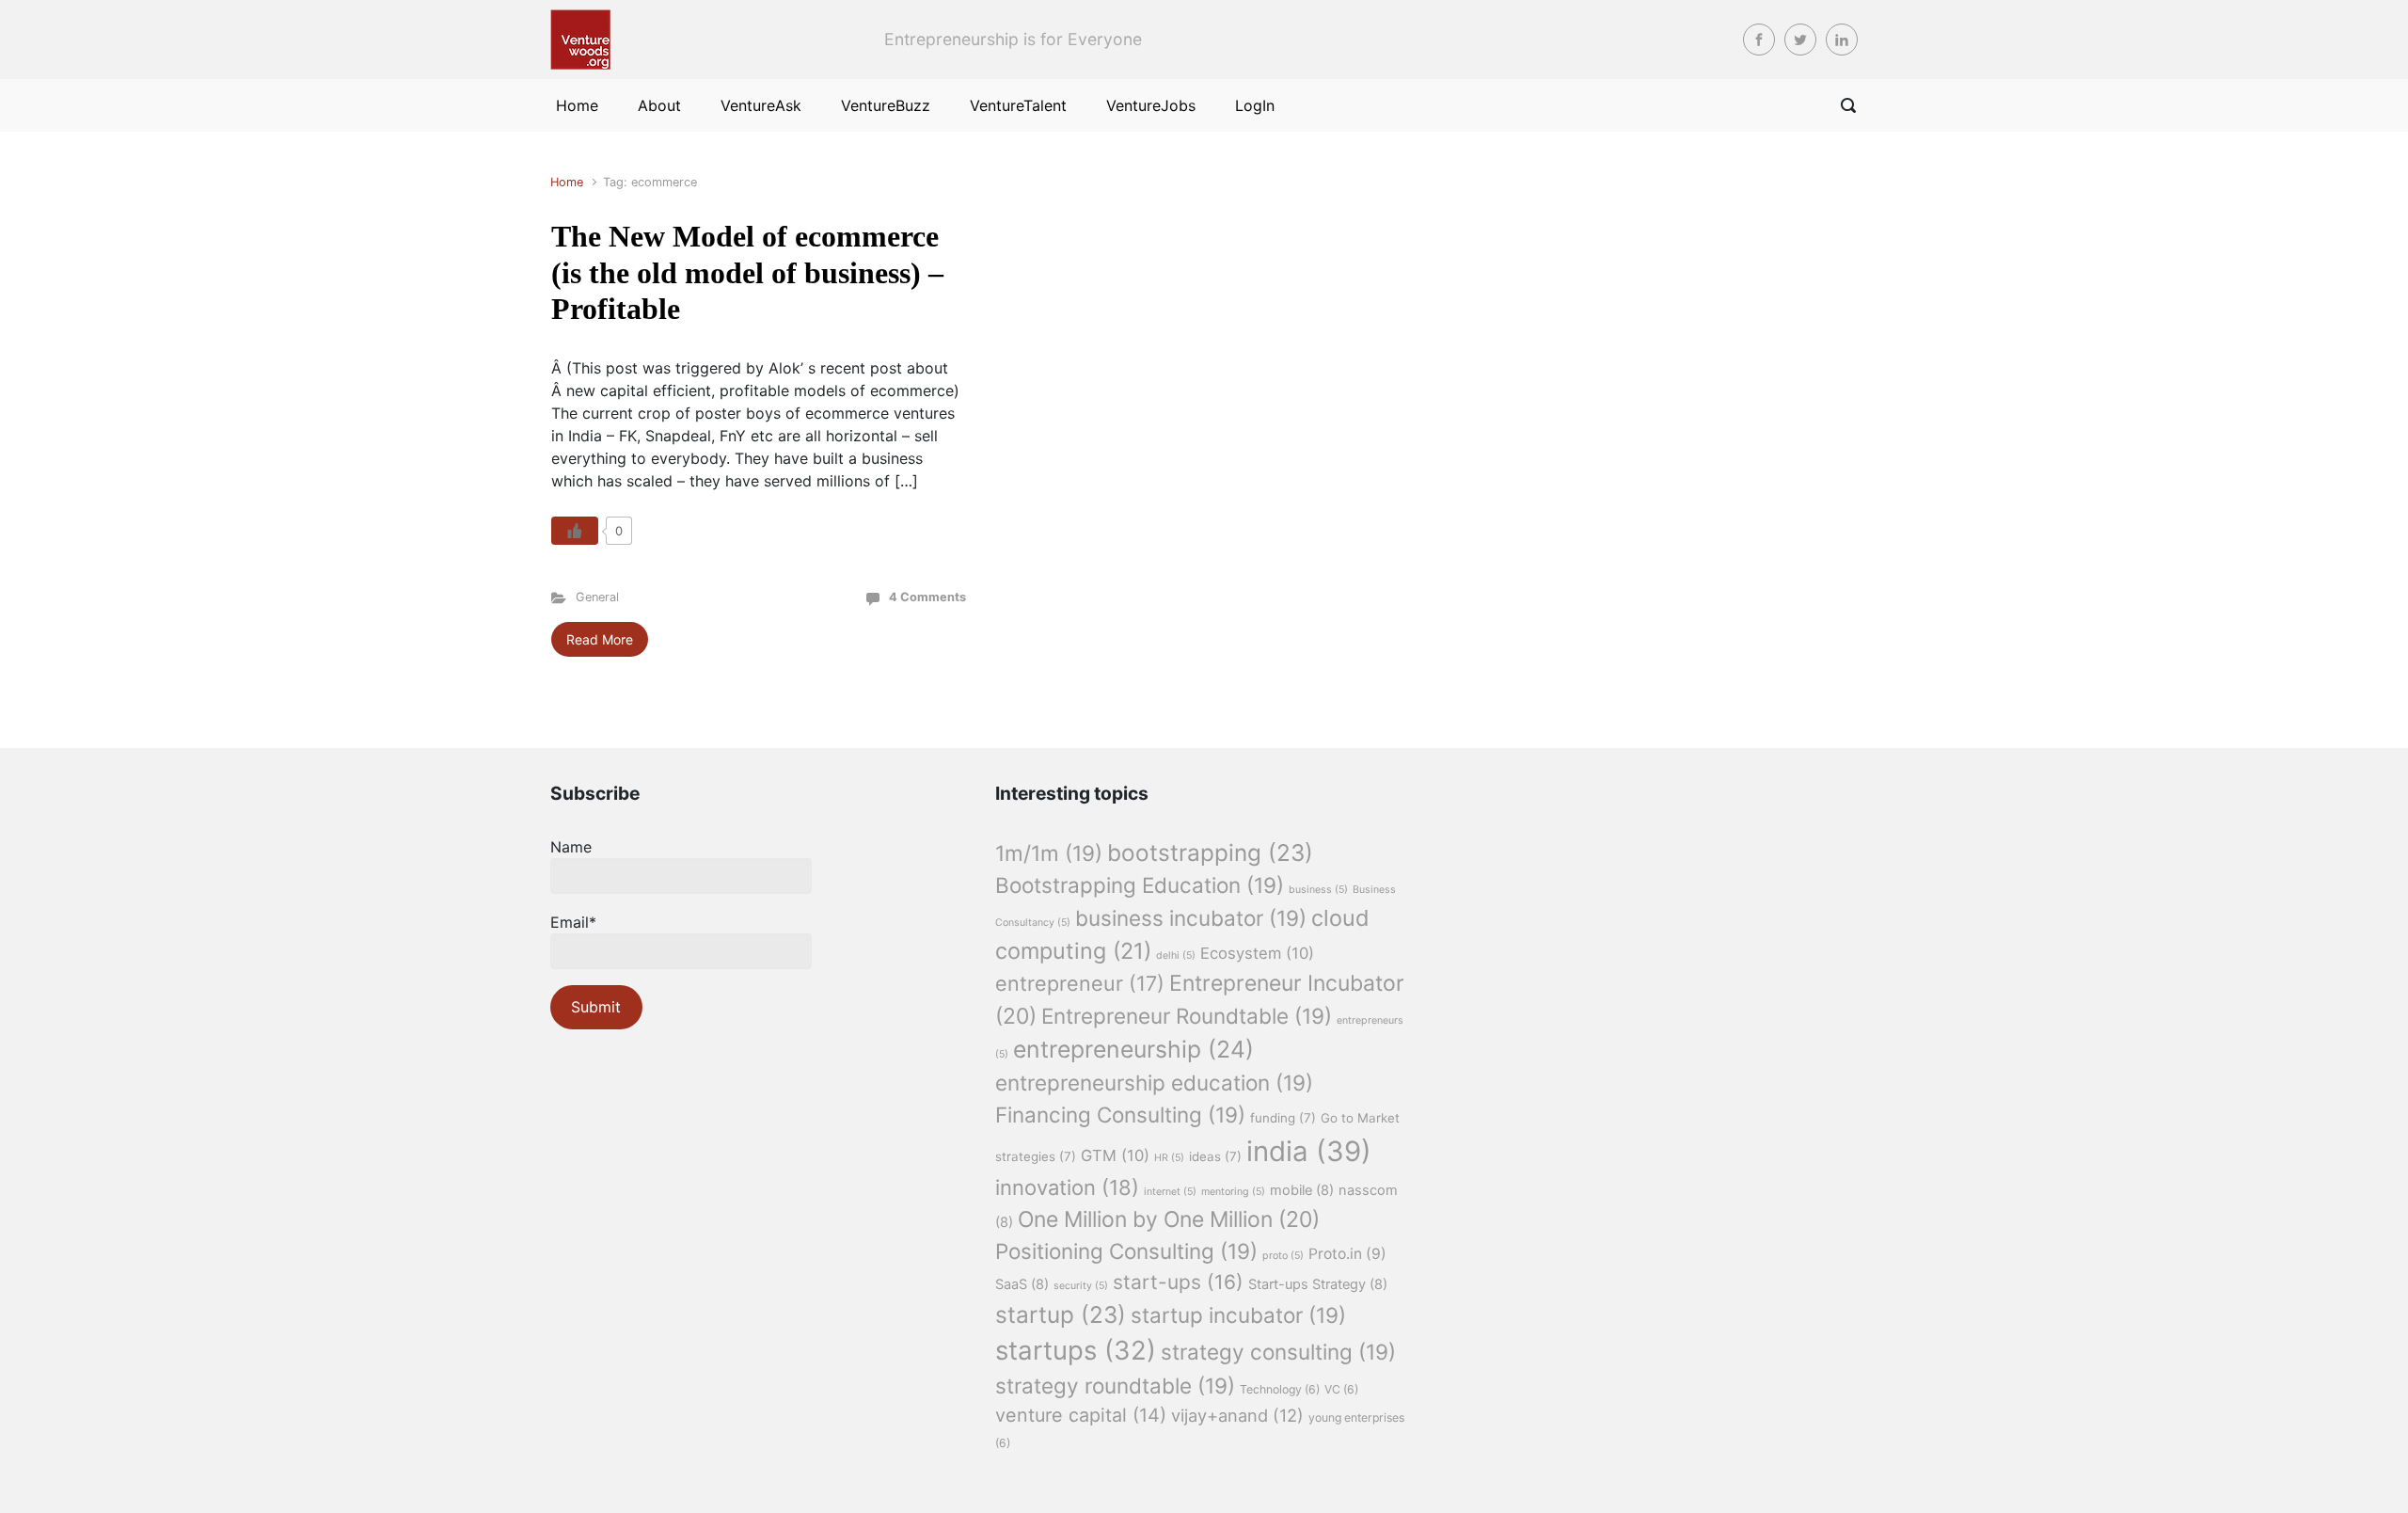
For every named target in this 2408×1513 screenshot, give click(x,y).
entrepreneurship (1133, 1049)
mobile (1302, 1190)
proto (1283, 1256)
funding (1283, 1118)
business (1318, 890)
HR (1169, 1158)
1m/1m (1049, 853)
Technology (1280, 1389)
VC (1341, 1389)
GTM (1115, 1155)
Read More (600, 639)
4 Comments (927, 597)
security (1081, 1286)
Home (567, 182)
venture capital (1081, 1415)
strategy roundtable (1115, 1386)
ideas (1215, 1156)
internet (1170, 1192)
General (597, 597)
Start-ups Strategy (1318, 1284)
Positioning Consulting (1126, 1251)
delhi (1176, 956)
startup (1061, 1314)
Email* (573, 922)
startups (1076, 1350)
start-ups (1178, 1282)
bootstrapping (1210, 852)
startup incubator (1238, 1315)
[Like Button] (575, 531)
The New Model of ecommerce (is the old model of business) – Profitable (747, 272)
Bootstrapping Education (1140, 885)
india (1309, 1151)
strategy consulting (1278, 1352)
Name (571, 847)
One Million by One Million (1169, 1219)
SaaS (1022, 1284)
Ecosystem (1257, 953)
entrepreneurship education (1154, 1083)
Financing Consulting (1120, 1115)
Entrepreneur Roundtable (1187, 1016)
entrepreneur (1080, 983)
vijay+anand (1237, 1415)
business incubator (1191, 918)
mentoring (1233, 1192)
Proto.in (1347, 1254)
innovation (1067, 1187)
